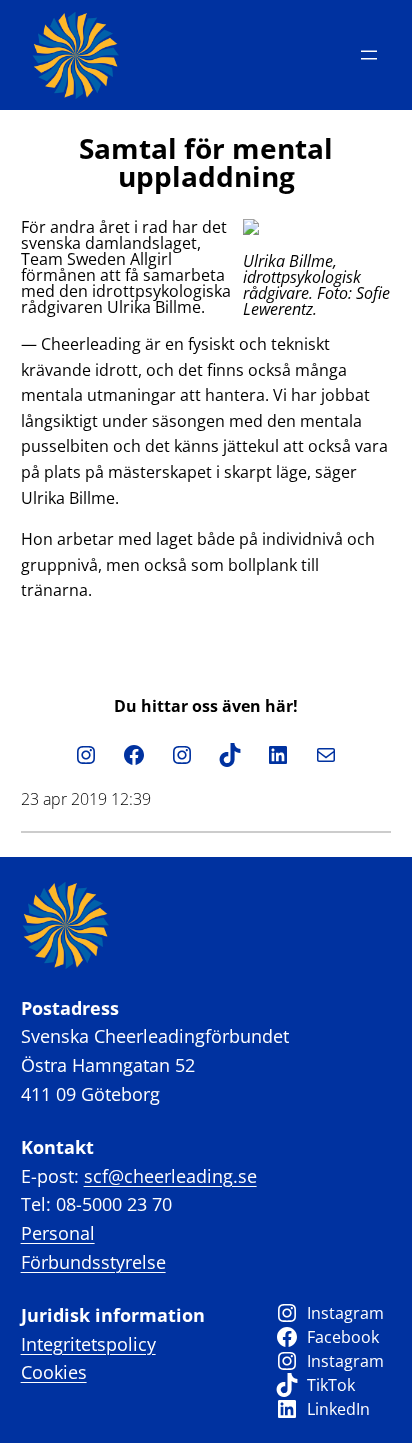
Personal (58, 1233)
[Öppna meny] (369, 55)
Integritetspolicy (88, 1344)
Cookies (54, 1372)
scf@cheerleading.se (170, 1176)
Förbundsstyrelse (93, 1262)
